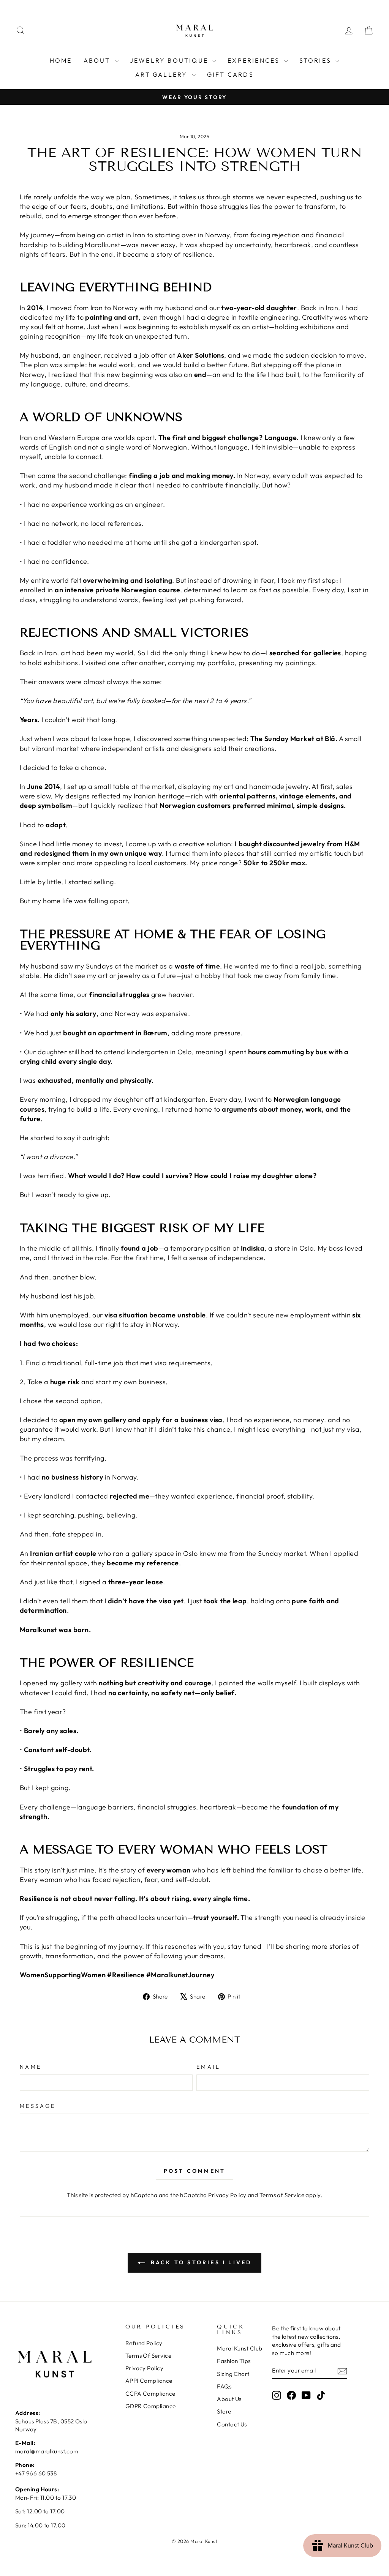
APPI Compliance (149, 2381)
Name (31, 2067)
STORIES (317, 60)
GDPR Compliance (151, 2406)
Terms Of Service (148, 2356)
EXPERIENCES (255, 60)
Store (224, 2411)
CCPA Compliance (150, 2394)
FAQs (224, 2386)
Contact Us (232, 2424)
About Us (229, 2399)
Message (38, 2106)
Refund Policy (144, 2343)
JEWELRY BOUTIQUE (170, 60)
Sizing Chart (233, 2374)
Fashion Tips (234, 2361)
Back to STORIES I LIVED (200, 2262)
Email (209, 2067)
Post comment (194, 2171)
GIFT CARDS (230, 74)
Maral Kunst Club (240, 2348)
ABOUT (98, 60)
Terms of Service (282, 2195)
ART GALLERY (162, 74)
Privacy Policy (227, 2195)
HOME (61, 60)
